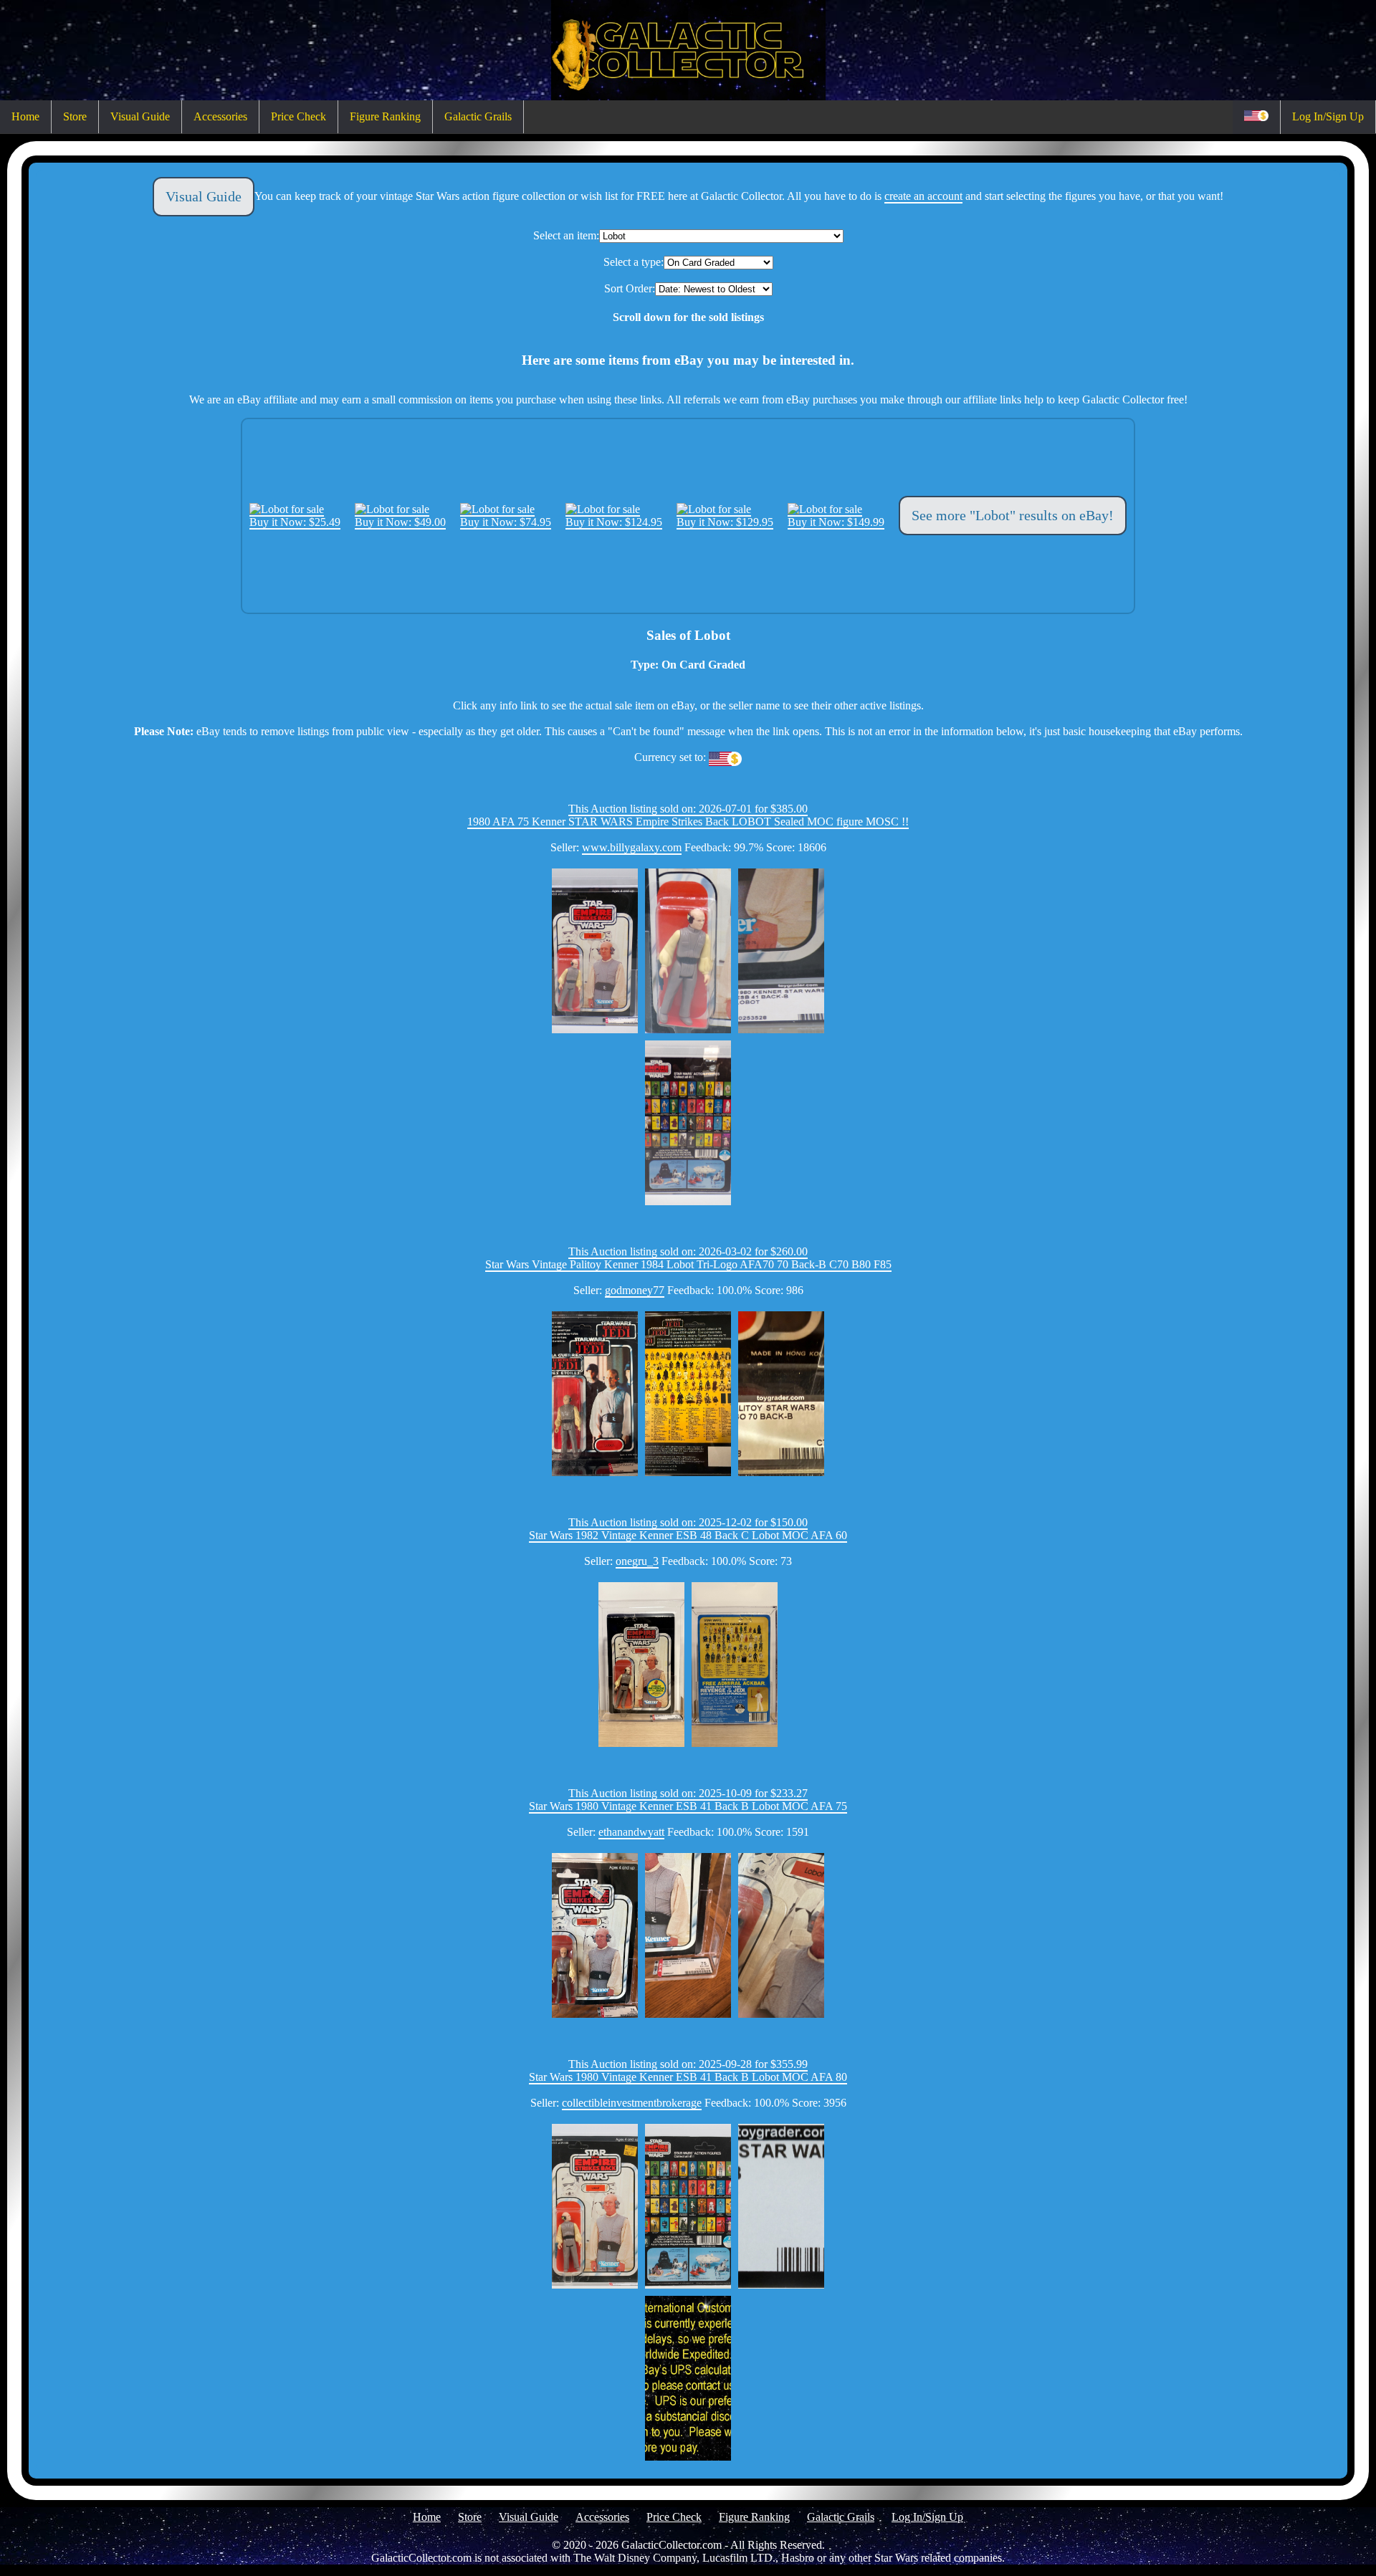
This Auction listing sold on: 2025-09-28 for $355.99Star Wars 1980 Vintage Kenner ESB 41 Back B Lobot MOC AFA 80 (688, 2070)
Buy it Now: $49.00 (400, 522)
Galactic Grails (478, 116)
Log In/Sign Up (1328, 116)
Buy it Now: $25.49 (295, 522)
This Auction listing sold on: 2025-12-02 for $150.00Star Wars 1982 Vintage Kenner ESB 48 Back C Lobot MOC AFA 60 (688, 1529)
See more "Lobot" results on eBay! (1013, 515)
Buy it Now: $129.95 (725, 522)
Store (75, 116)
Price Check (298, 116)
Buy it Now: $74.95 (506, 522)
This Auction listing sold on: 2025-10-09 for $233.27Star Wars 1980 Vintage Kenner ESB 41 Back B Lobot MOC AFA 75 (688, 1800)
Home (25, 116)
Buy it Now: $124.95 (614, 522)
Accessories (220, 116)
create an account (923, 196)
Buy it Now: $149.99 (836, 522)
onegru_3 (637, 1561)
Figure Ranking (385, 116)
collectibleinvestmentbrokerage (632, 2103)
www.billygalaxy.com (632, 847)
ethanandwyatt (631, 1832)
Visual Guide (140, 116)
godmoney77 (635, 1290)
